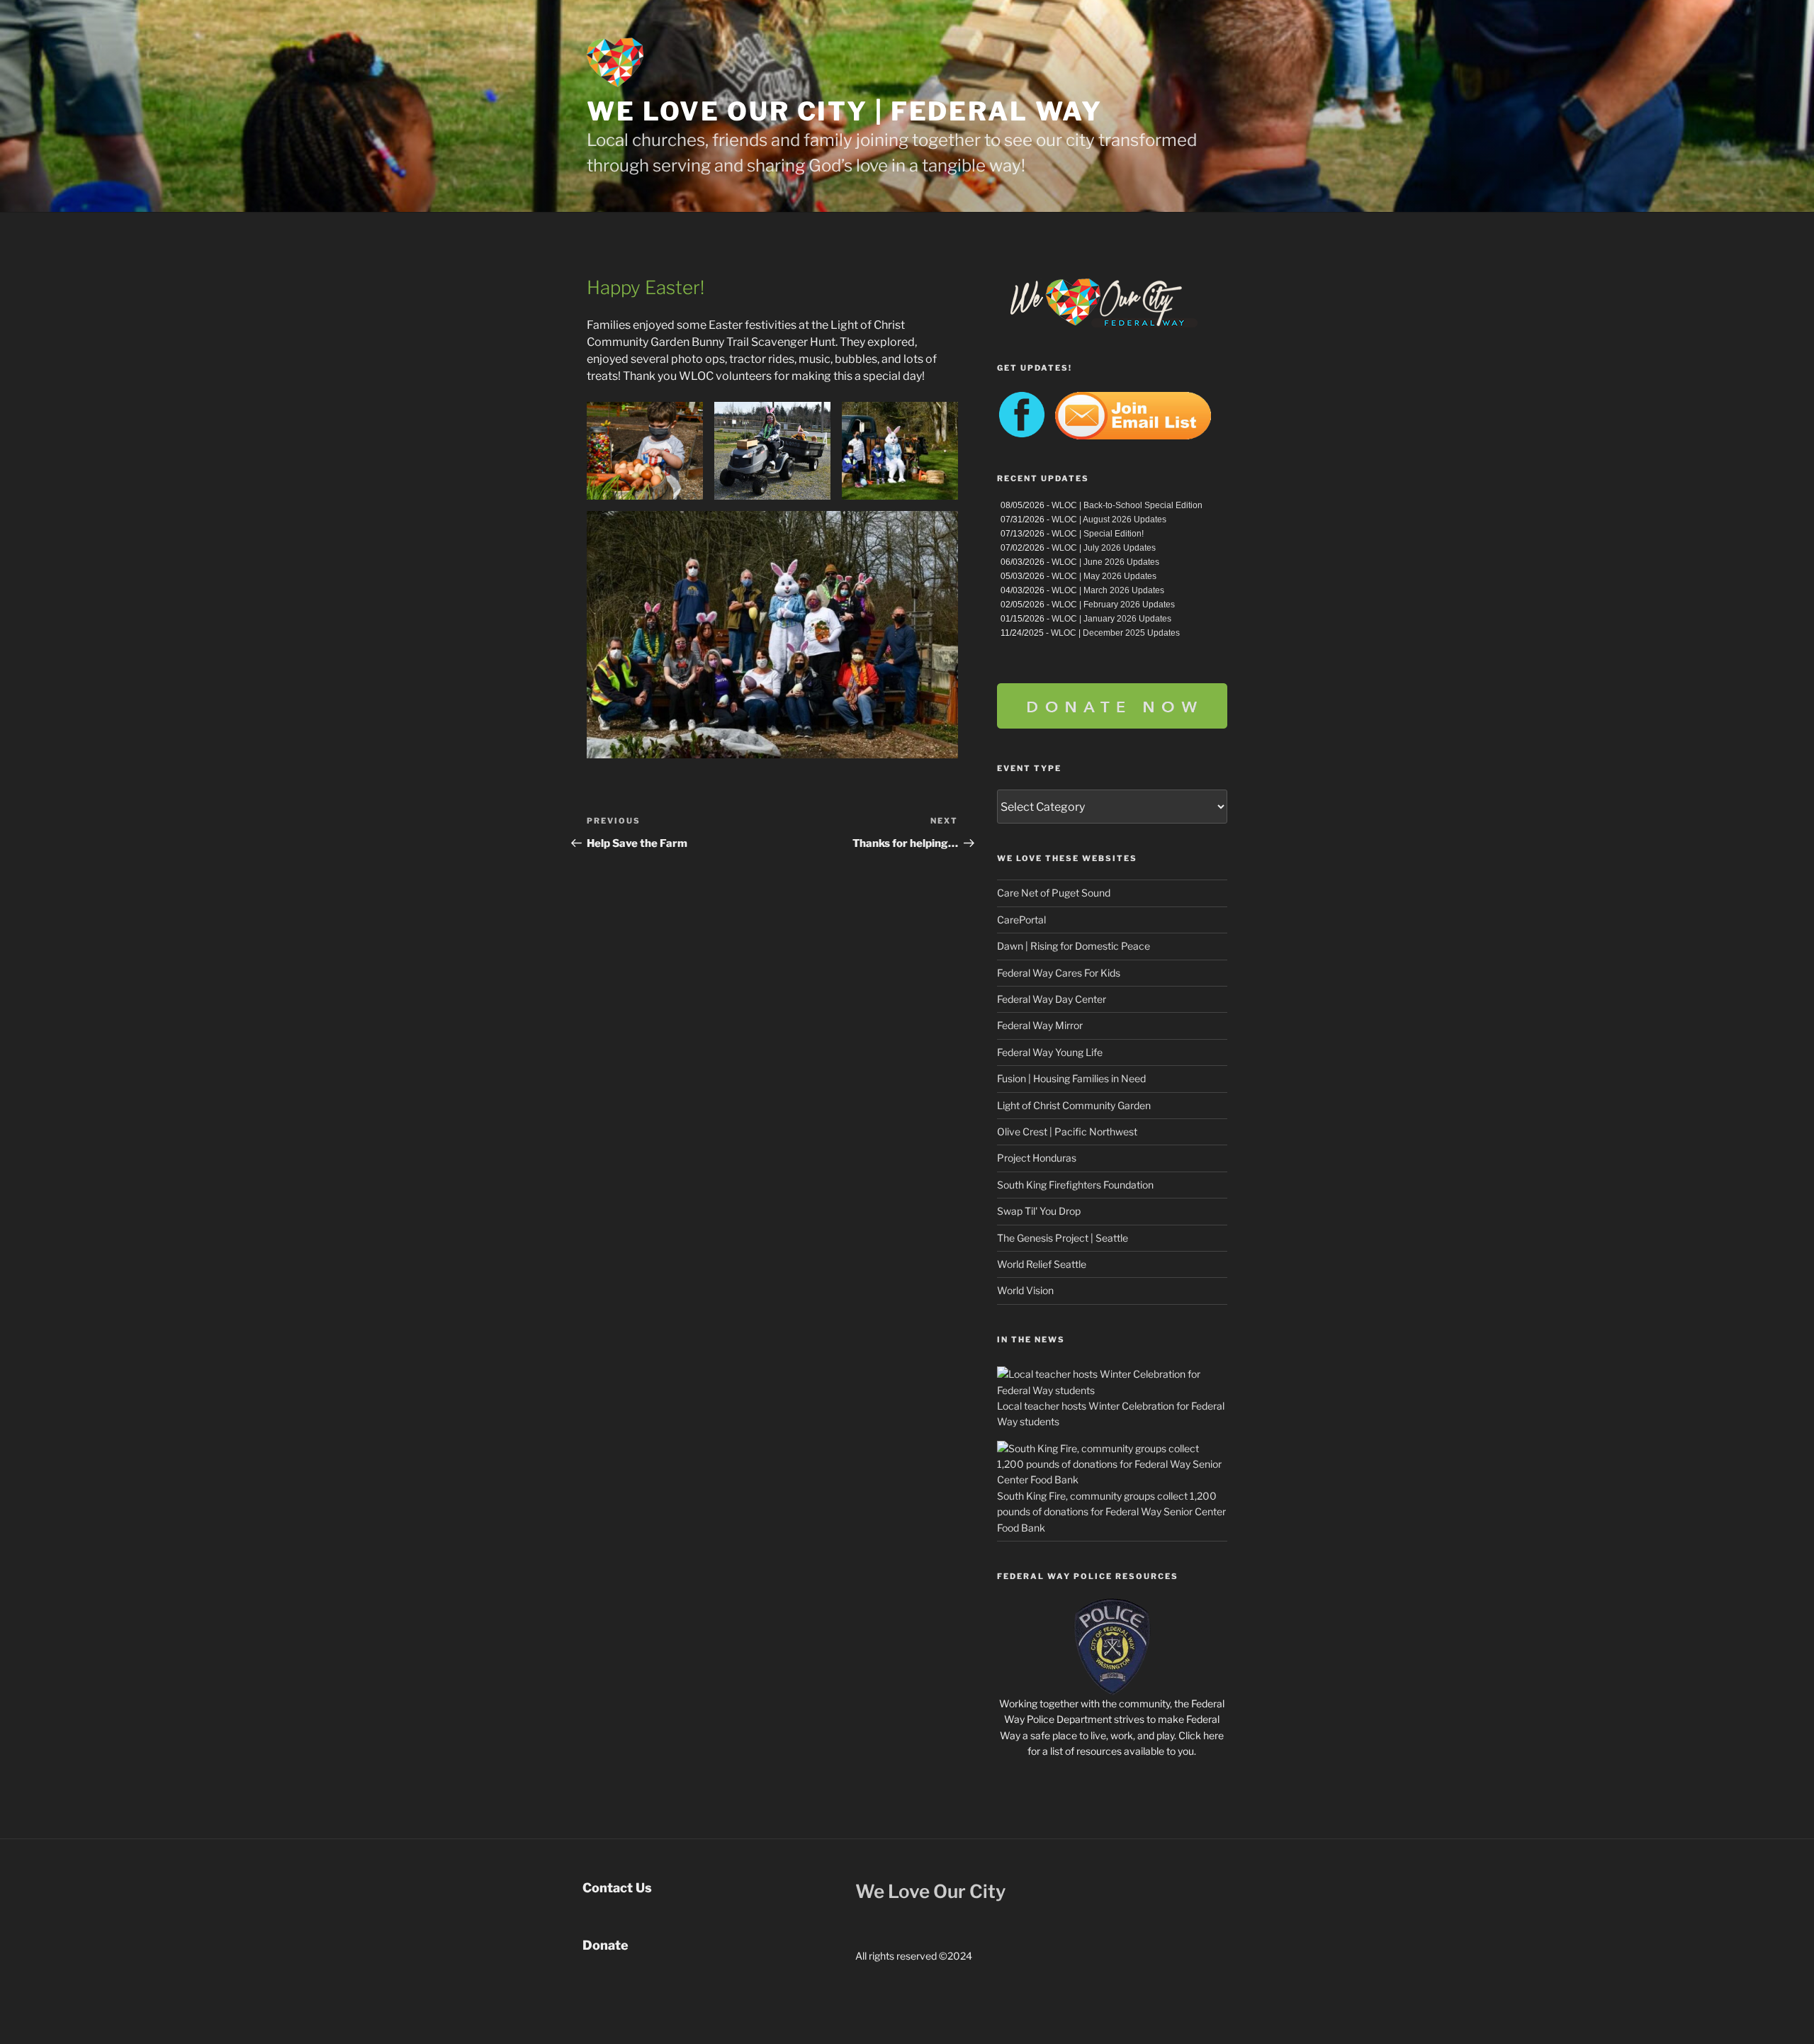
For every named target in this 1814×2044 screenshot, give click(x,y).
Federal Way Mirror (1040, 1025)
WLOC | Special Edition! (1098, 534)
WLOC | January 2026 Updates (1111, 619)
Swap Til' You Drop (1039, 1211)
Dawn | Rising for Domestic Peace (1074, 946)
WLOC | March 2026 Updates (1108, 590)
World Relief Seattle (1042, 1264)
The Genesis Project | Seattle (1063, 1238)
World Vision (1025, 1290)
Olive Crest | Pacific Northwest (1067, 1131)
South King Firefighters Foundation (1075, 1185)
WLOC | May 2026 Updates (1104, 576)
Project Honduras (1037, 1158)
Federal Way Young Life (1050, 1052)
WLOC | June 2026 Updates (1105, 562)
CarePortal (1021, 920)
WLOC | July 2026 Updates (1104, 548)
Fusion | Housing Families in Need (1071, 1078)
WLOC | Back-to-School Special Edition (1127, 505)
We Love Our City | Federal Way (844, 111)
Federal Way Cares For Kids (1059, 973)
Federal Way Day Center (1052, 999)
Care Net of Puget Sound (1054, 893)
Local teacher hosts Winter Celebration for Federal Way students (1111, 1414)
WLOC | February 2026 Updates (1113, 605)
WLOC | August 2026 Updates (1109, 520)
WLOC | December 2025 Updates (1115, 633)
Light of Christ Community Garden (1074, 1105)
